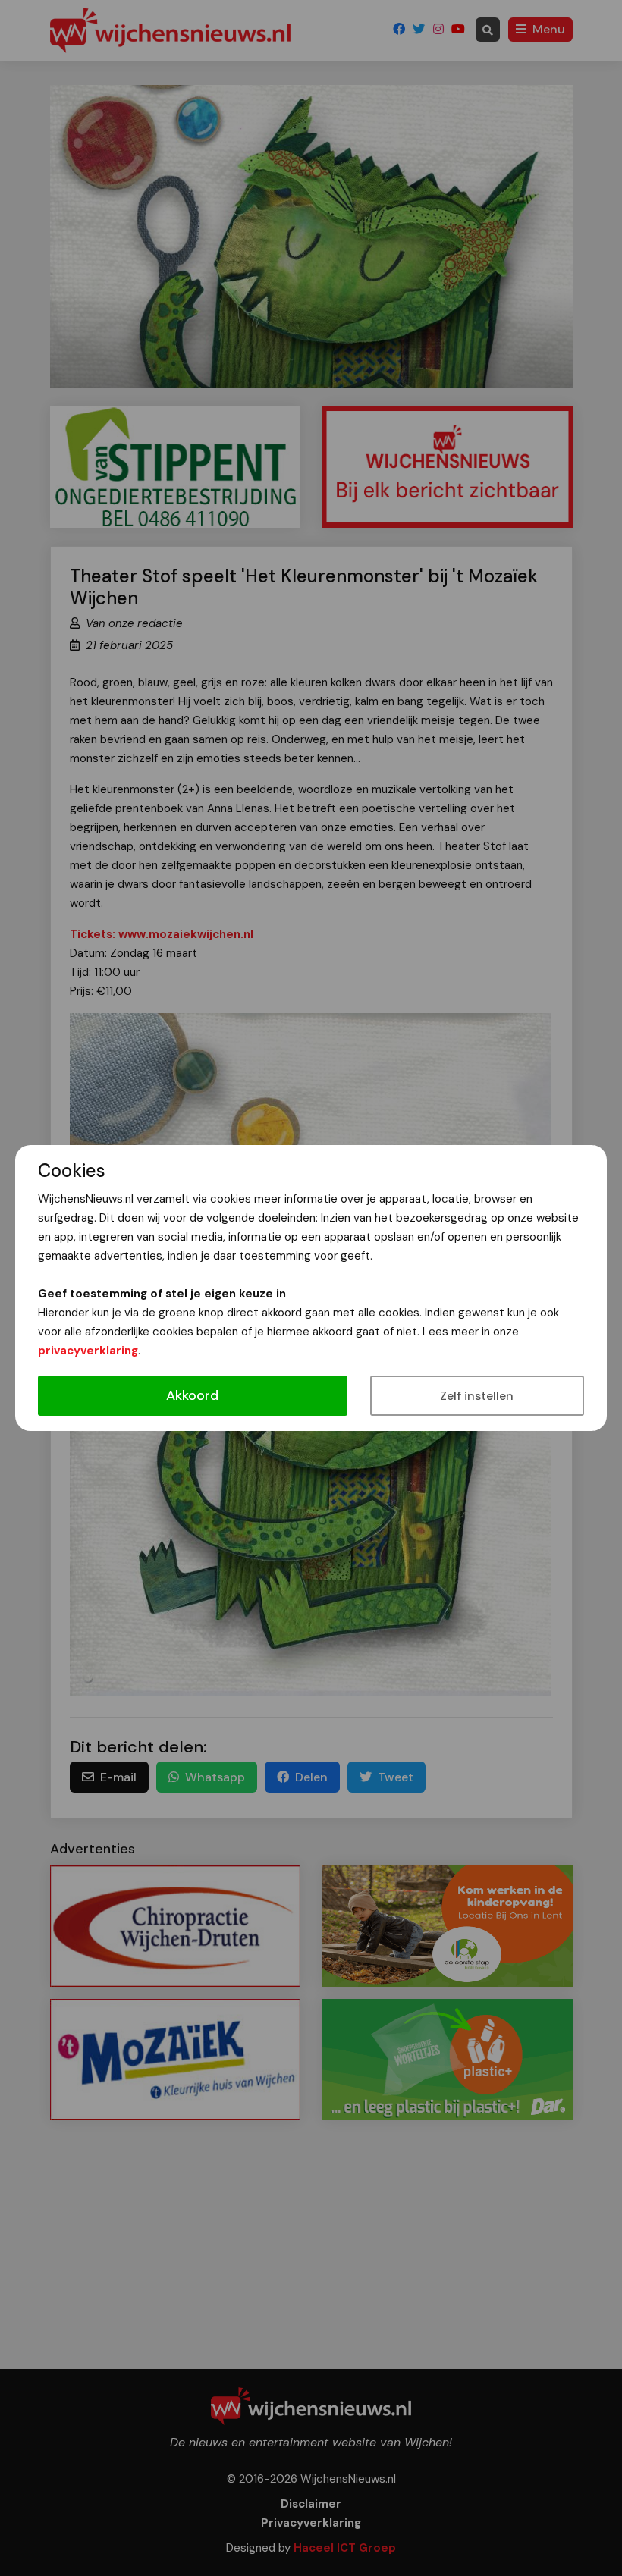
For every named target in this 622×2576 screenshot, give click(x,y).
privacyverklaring (88, 1351)
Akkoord (192, 1395)
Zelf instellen (477, 1396)
